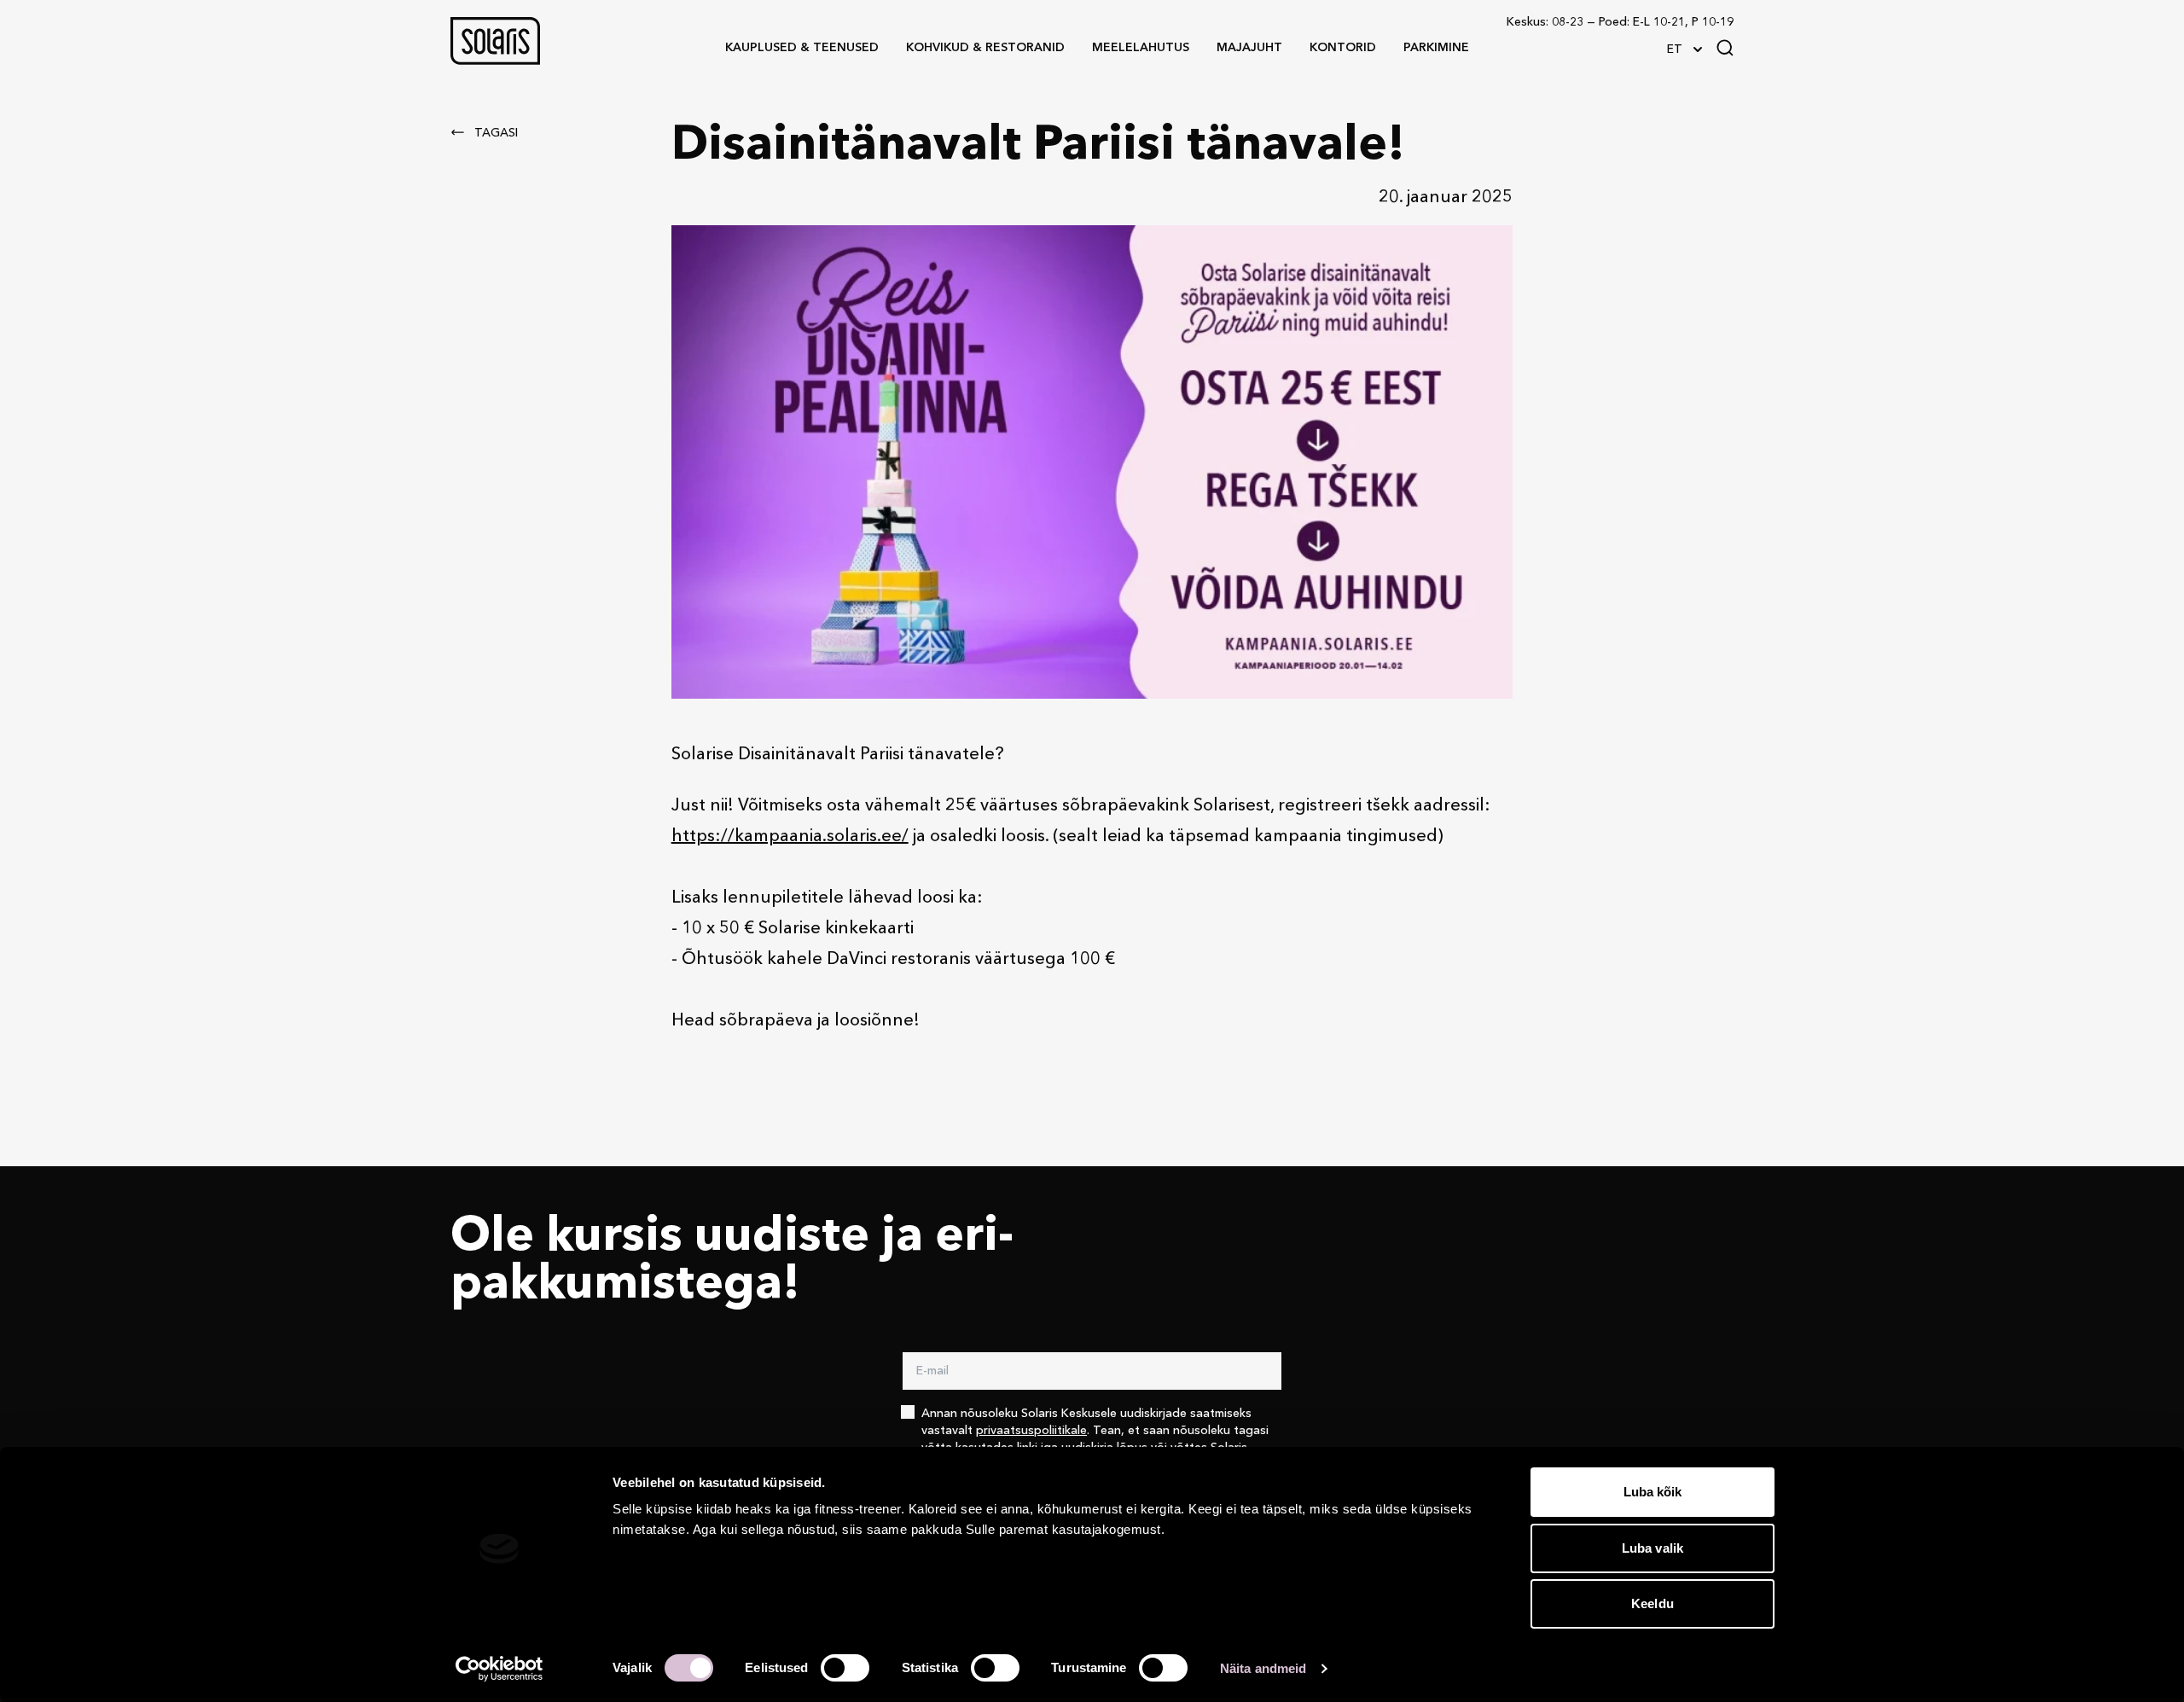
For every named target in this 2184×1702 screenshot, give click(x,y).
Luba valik (1653, 1548)
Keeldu (1653, 1603)
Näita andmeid (1263, 1668)
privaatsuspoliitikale (1031, 1431)
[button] (495, 41)
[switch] (845, 1668)
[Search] (1725, 48)
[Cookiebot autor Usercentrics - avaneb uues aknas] (500, 1669)
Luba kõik (1653, 1492)
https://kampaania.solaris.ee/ (790, 837)
